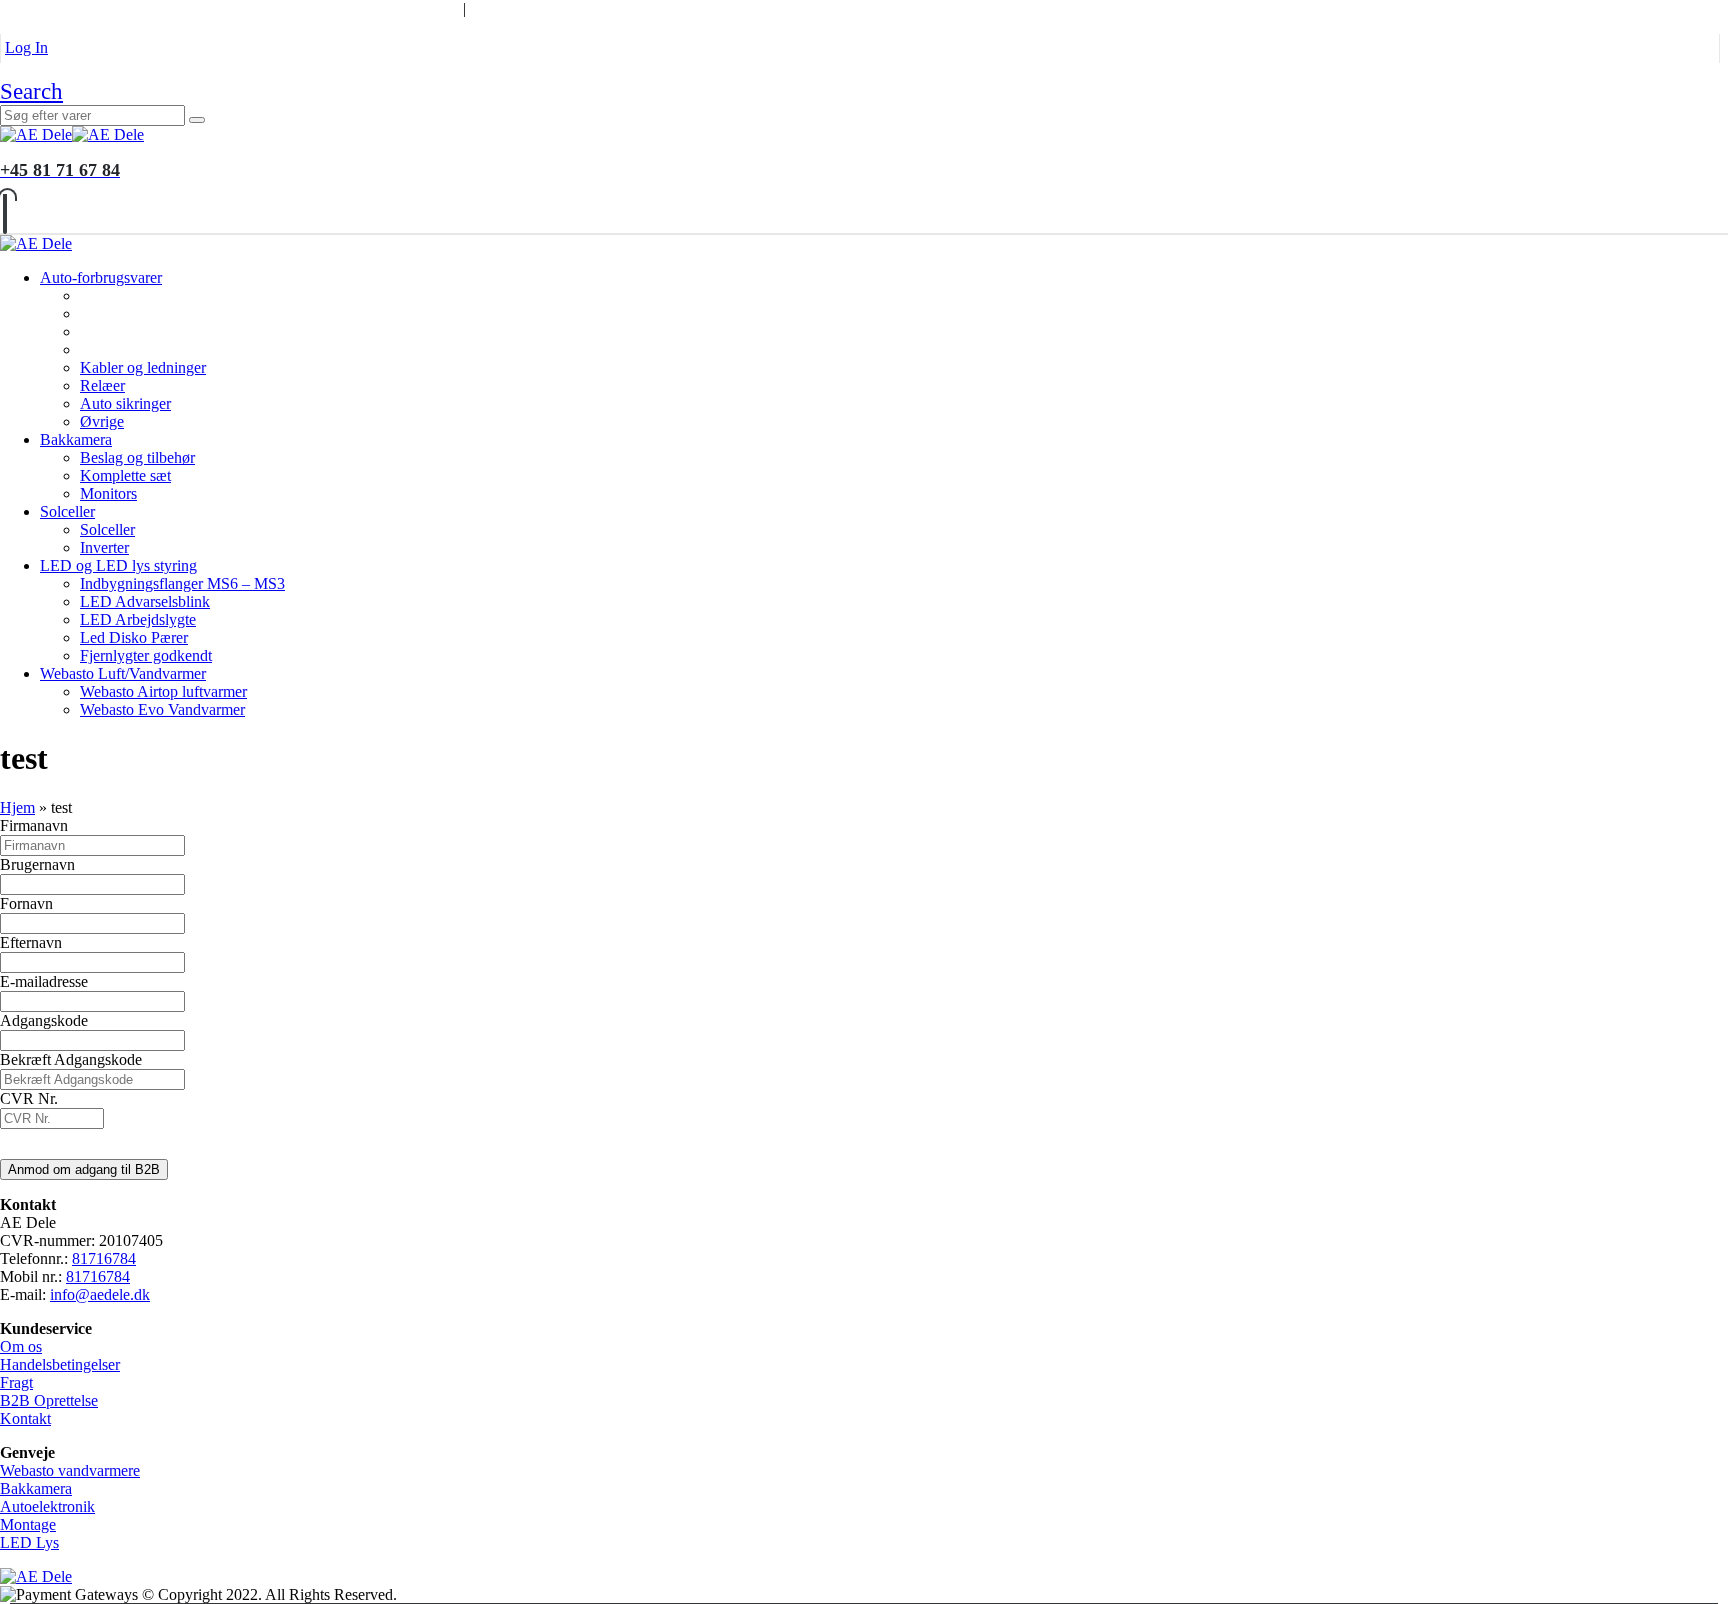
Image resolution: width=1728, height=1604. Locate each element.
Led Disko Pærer (134, 637)
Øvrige (102, 421)
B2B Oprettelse (49, 1400)
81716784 (104, 1258)
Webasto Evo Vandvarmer (162, 709)
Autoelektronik (47, 1506)
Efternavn (31, 942)
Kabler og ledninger (143, 367)
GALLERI (278, 8)
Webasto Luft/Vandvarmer (123, 673)
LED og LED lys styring (118, 565)
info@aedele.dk (100, 1294)
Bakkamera (76, 439)
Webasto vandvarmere (70, 1470)
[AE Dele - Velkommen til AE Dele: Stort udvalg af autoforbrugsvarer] (72, 134)
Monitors (108, 493)
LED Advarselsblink (145, 601)
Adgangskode (44, 1020)
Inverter (104, 547)
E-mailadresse (44, 981)
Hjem (17, 807)
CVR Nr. (29, 1098)
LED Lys (29, 1542)
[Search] (197, 120)
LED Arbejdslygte (138, 619)
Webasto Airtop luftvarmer (163, 691)
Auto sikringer (125, 403)
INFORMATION (389, 8)
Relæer (102, 385)
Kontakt (25, 1418)
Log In (26, 47)
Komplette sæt (125, 475)
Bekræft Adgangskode (71, 1059)
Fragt (16, 1382)
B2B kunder (53, 8)
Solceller (67, 511)
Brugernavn (37, 864)
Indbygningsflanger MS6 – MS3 (182, 583)
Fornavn (26, 903)
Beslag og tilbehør (137, 457)
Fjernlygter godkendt (146, 655)
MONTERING (174, 8)
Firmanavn (34, 825)
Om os (21, 1346)
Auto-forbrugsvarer (101, 277)
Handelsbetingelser (60, 1364)
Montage (28, 1524)
